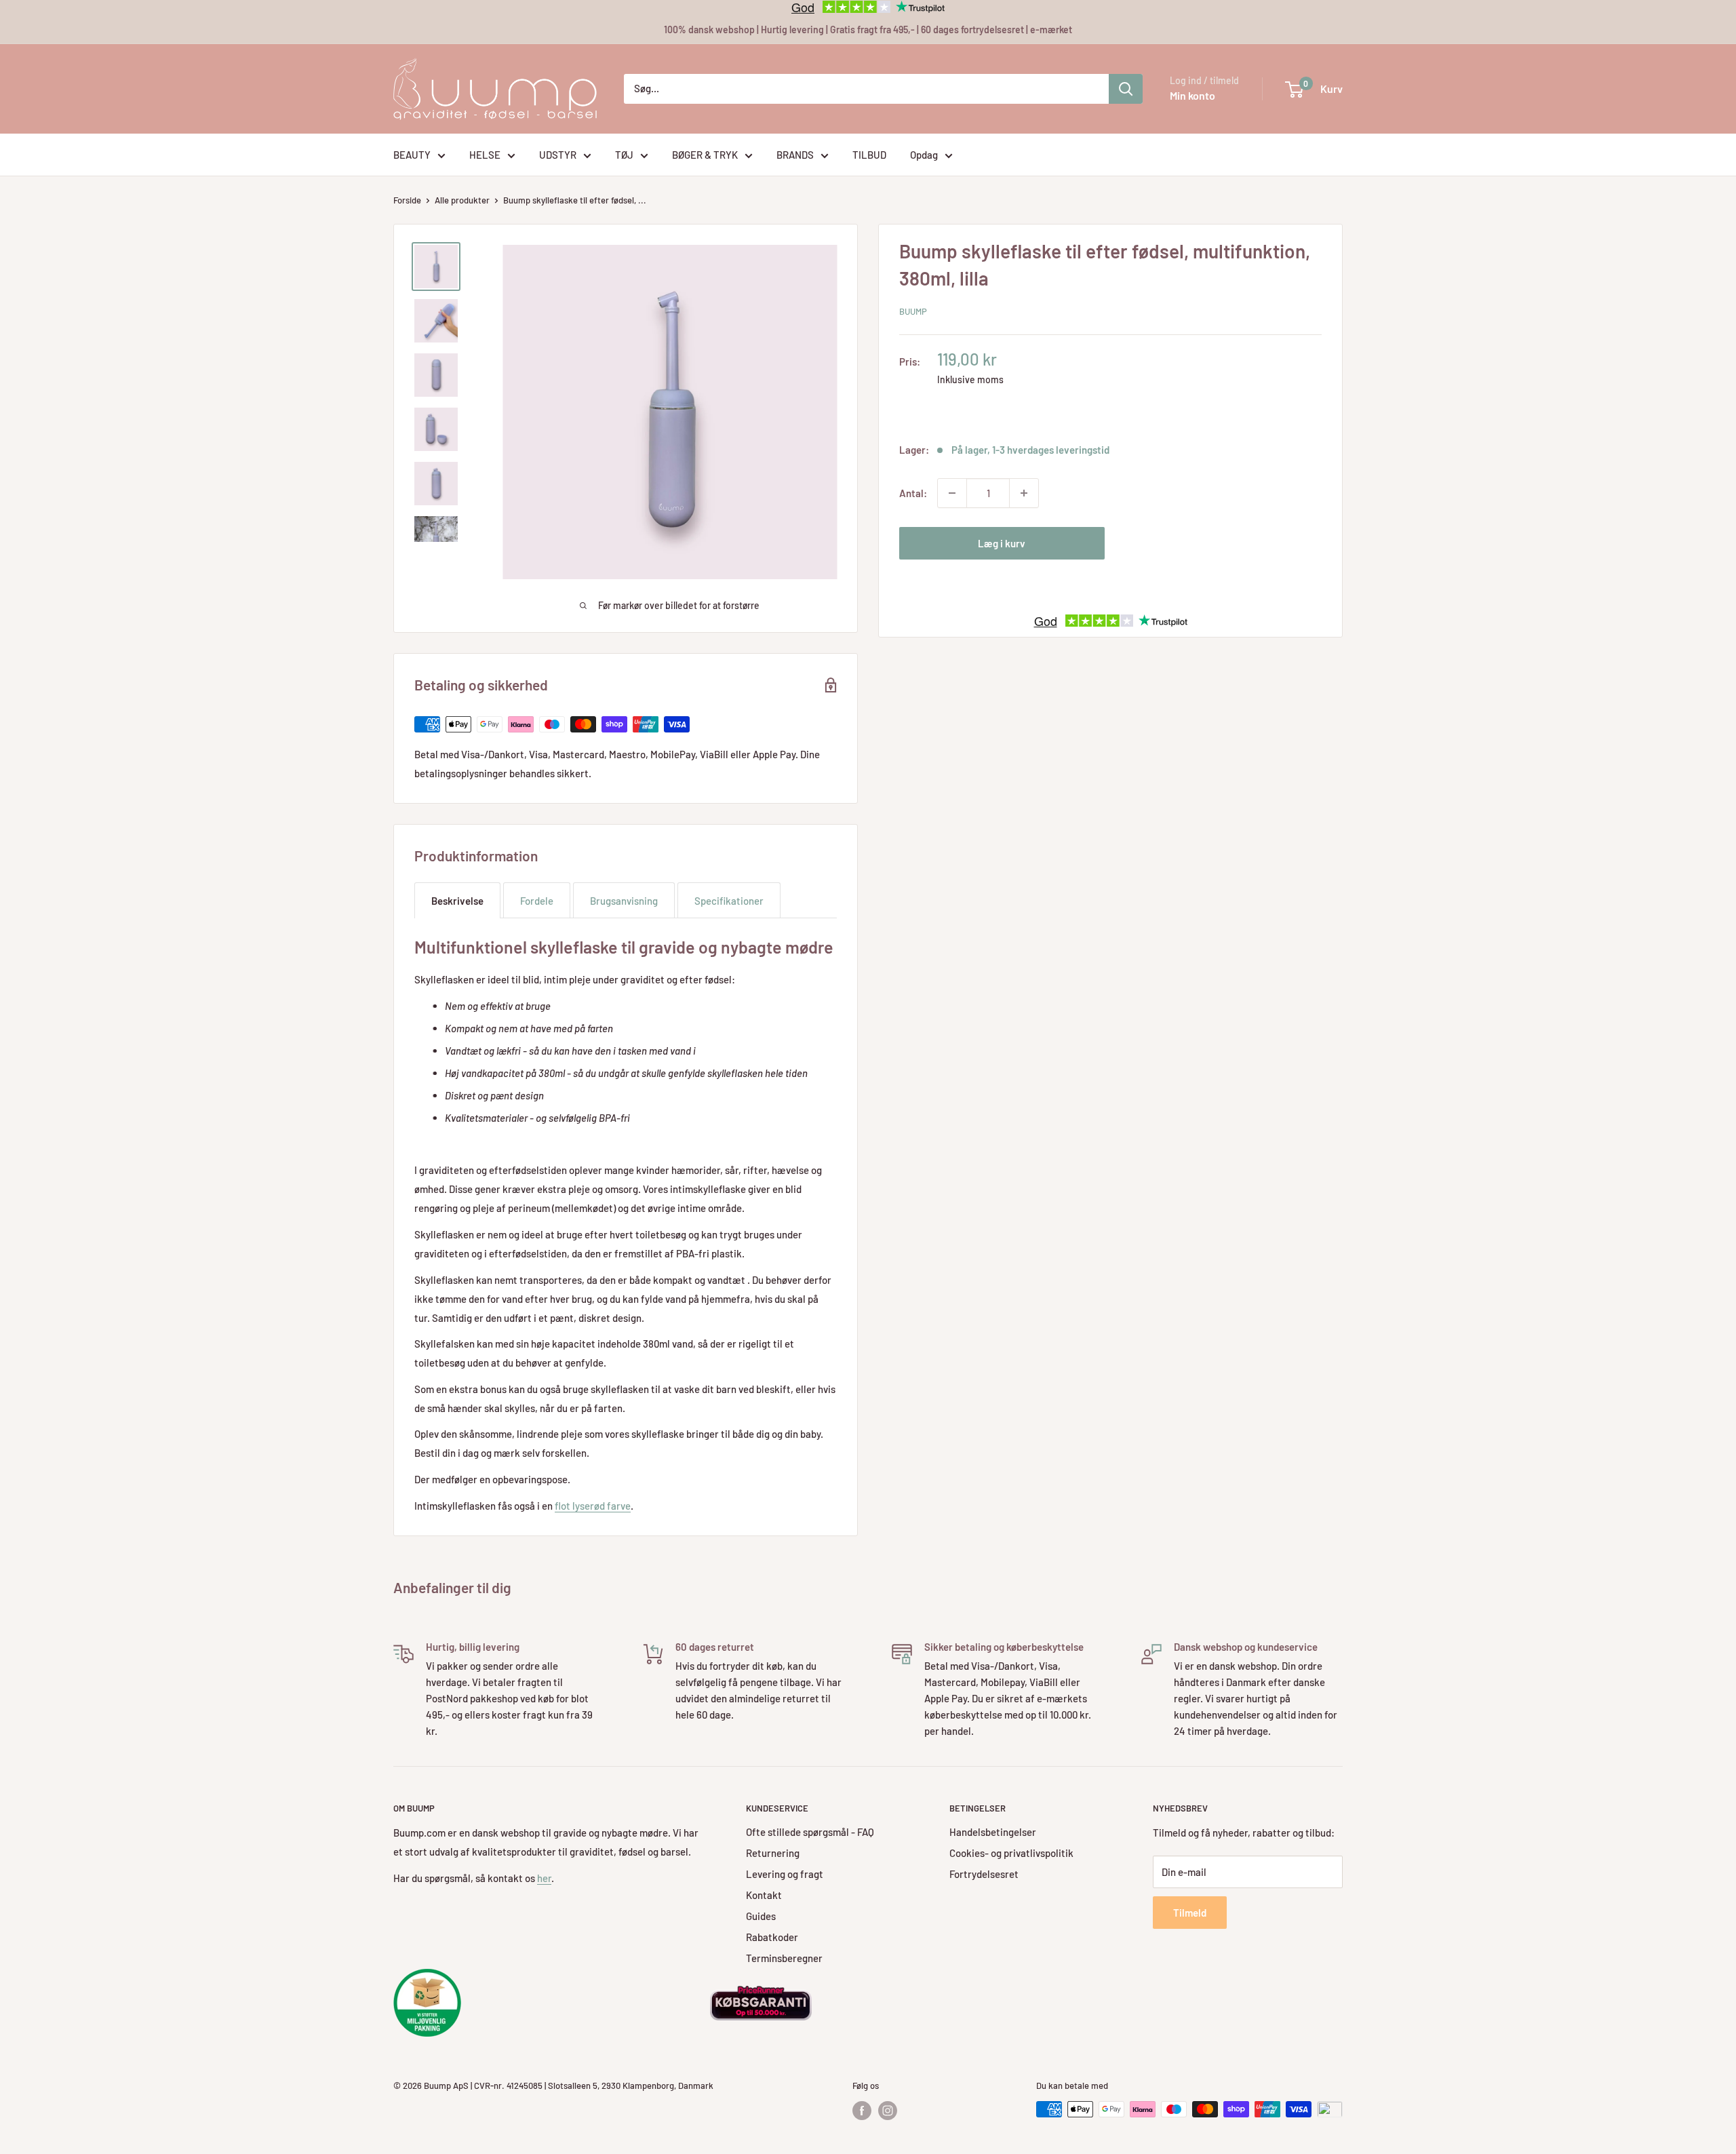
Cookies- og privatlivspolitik (1011, 1853)
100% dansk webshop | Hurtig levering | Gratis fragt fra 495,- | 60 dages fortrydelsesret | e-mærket (868, 30)
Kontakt (764, 1895)
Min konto (1192, 95)
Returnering (773, 1853)
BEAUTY (412, 155)
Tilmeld (1190, 1913)
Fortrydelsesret (984, 1874)
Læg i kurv (1002, 543)
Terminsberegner (784, 1958)
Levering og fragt (785, 1874)
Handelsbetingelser (993, 1832)
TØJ (624, 155)
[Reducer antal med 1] (952, 493)
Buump (913, 311)
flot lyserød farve (593, 1506)
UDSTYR (558, 155)
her (544, 1878)
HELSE (485, 155)
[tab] (457, 900)
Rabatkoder (772, 1937)
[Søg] (1126, 89)
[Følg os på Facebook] (862, 2111)
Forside (407, 200)
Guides (761, 1916)
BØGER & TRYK (705, 155)
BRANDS (795, 155)
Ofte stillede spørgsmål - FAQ (810, 1832)
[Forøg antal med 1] (1024, 493)
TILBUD (869, 155)
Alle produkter (462, 200)
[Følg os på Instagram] (888, 2111)
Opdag (924, 155)
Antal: (913, 493)
